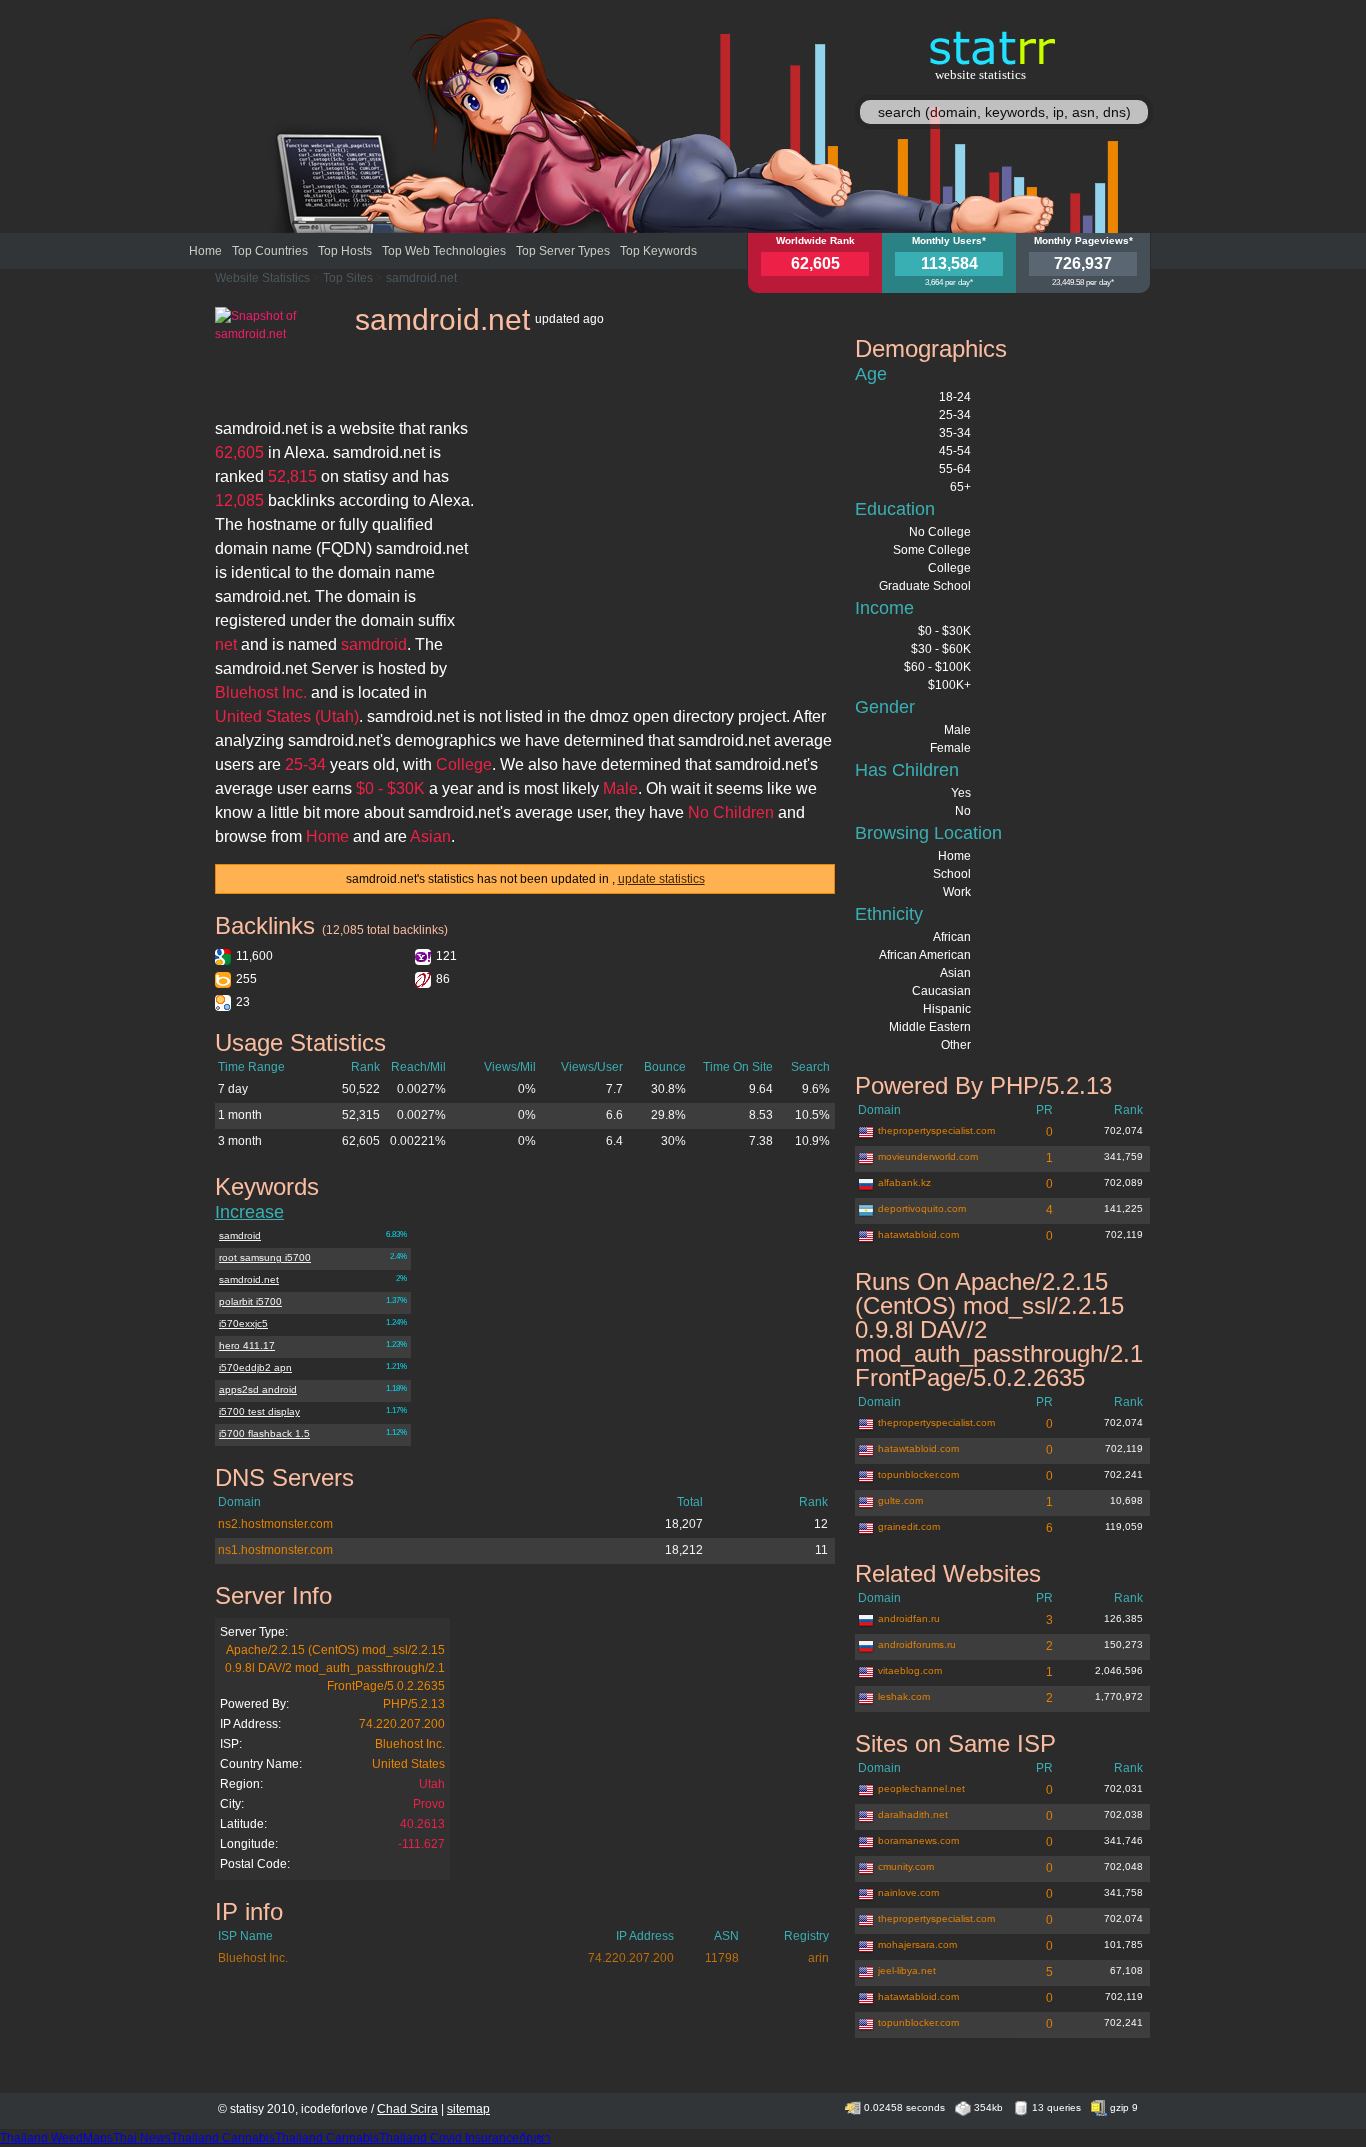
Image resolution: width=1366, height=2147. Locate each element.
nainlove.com (908, 1892)
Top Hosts (345, 251)
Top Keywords (658, 251)
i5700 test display (259, 1411)
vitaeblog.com (910, 1670)
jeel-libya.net (907, 1970)
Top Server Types (563, 251)
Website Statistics (262, 278)
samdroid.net (421, 278)
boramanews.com (918, 1840)
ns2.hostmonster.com (275, 1524)
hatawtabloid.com (918, 1234)
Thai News (142, 2138)
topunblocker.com (918, 1474)
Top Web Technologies (444, 251)
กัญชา (535, 2138)
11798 (722, 1958)
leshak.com (904, 1696)
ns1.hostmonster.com (275, 1550)
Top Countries (270, 251)
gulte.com (900, 1500)
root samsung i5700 (265, 1257)
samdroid (240, 1235)
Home (205, 251)
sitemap (468, 2109)
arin (818, 1958)
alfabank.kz (904, 1182)
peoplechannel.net (921, 1788)
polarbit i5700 (250, 1301)
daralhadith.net (913, 1814)
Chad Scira (407, 2109)
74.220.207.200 (402, 1724)
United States (408, 1764)
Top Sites (348, 278)
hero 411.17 (247, 1345)
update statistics (661, 879)
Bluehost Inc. (410, 1744)
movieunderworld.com (928, 1156)
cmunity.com (906, 1866)
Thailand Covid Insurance (449, 2138)
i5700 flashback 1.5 (264, 1433)
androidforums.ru (917, 1644)
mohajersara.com (917, 1944)
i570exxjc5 (243, 1323)
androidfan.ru (909, 1618)
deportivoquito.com (922, 1208)
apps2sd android (258, 1389)
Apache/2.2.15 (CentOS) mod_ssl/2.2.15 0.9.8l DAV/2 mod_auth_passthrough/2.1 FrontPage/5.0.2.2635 (335, 1668)
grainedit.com (909, 1526)
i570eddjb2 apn (255, 1367)
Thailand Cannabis (223, 2138)
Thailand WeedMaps (56, 2138)
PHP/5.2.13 (414, 1704)
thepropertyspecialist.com (936, 1130)
